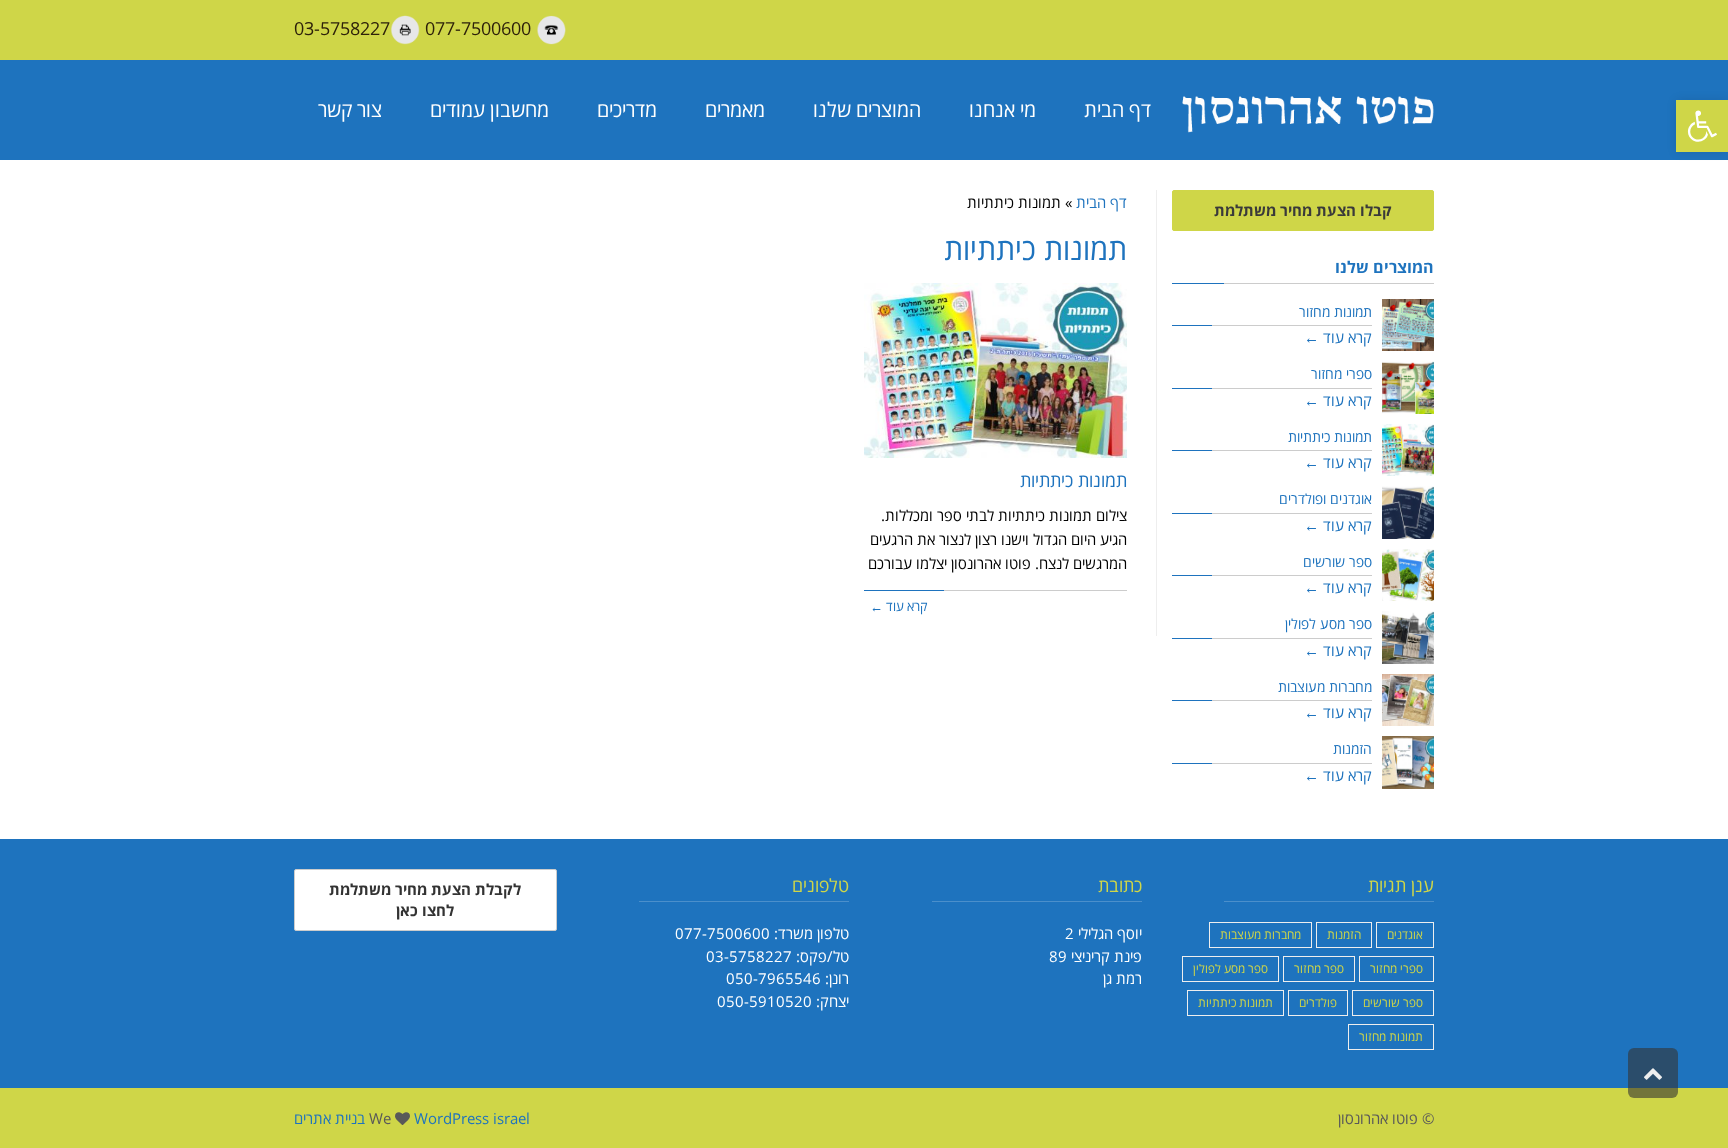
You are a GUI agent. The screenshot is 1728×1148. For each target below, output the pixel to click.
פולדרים (1318, 1002)
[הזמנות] (1408, 762)
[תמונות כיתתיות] (995, 370)
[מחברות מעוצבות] (1408, 700)
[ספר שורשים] (1408, 575)
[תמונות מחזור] (1408, 325)
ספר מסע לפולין (1328, 624)
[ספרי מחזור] (1408, 387)
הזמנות (1352, 749)
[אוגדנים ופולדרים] (1408, 512)
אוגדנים (1405, 934)
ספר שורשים (1337, 562)
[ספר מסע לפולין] (1408, 637)
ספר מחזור (1319, 968)
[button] (1702, 126)
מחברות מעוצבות (1325, 687)
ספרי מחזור (1341, 374)
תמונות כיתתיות (1073, 480)
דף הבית (1101, 202)
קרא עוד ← (898, 606)
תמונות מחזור (1335, 312)
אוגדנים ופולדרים (1325, 499)
